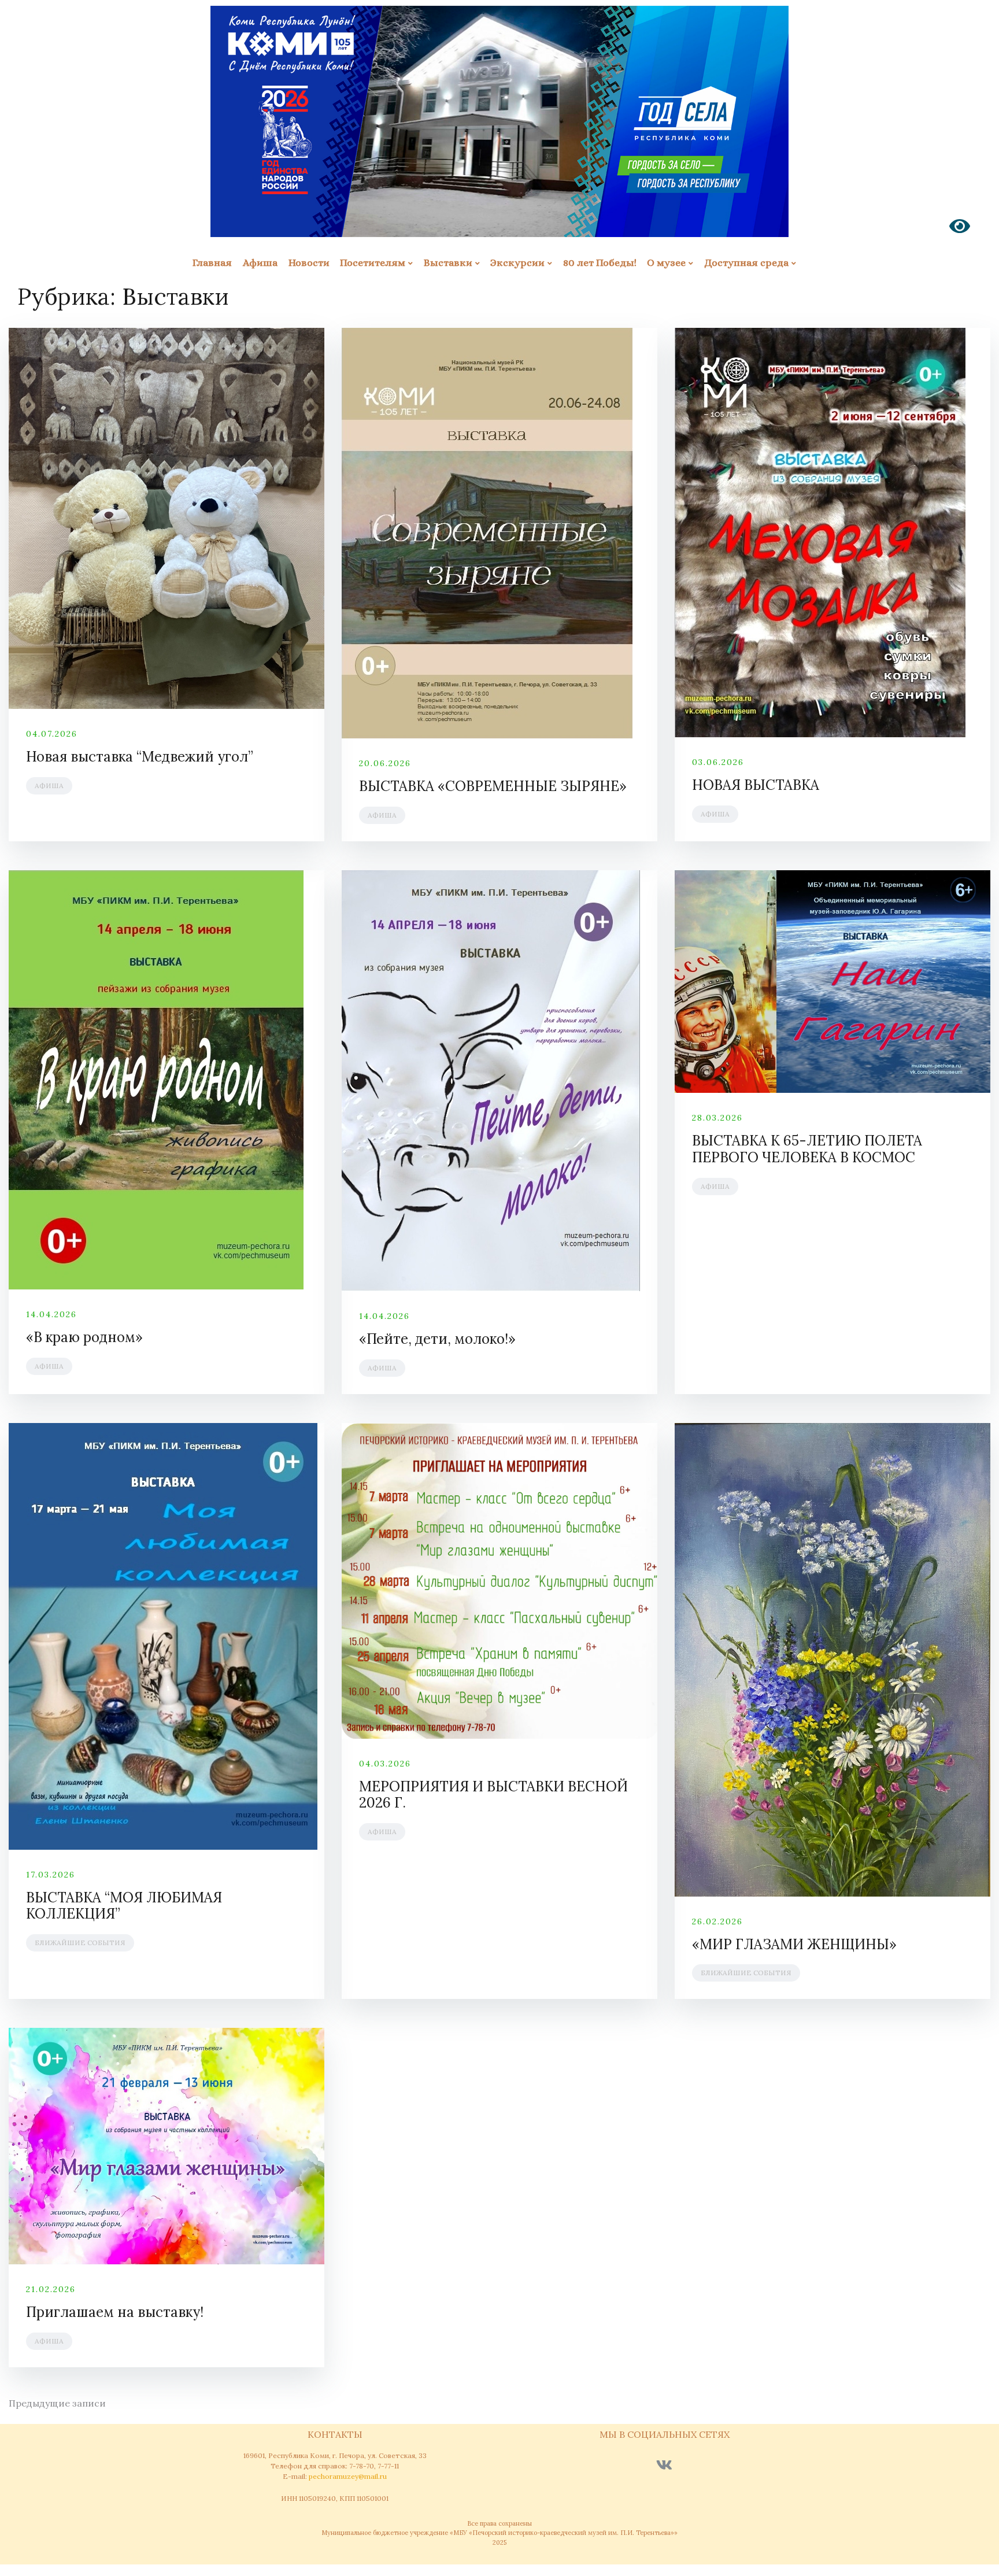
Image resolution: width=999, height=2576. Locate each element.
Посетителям (373, 263)
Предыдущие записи (57, 2403)
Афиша (260, 263)
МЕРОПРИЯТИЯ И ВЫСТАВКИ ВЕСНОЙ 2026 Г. (493, 1795)
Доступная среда (746, 263)
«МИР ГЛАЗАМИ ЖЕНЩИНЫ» (794, 1944)
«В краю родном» (84, 1337)
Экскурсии (517, 263)
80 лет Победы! (600, 263)
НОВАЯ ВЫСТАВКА (756, 785)
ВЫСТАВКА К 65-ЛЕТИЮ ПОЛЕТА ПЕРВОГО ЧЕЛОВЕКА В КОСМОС (807, 1149)
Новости (309, 263)
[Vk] (664, 2465)
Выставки (448, 263)
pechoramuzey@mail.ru (348, 2476)
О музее (666, 263)
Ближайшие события (80, 1943)
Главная (212, 263)
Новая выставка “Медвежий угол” (140, 757)
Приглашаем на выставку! (115, 2312)
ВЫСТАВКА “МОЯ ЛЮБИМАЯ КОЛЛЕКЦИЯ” (124, 1906)
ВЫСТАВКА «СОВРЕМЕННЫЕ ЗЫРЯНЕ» (493, 786)
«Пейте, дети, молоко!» (437, 1339)
